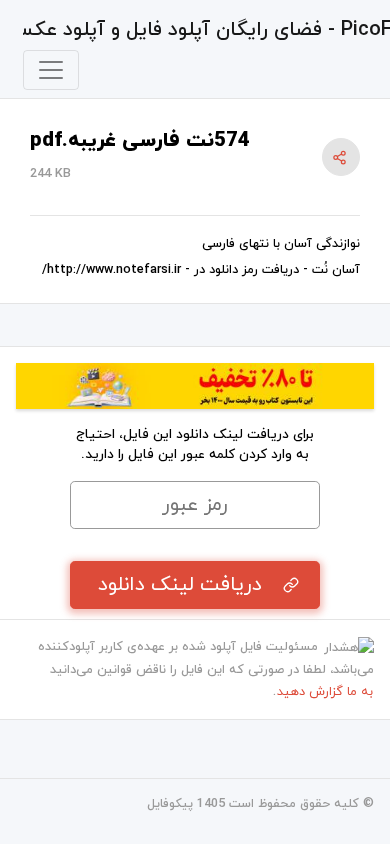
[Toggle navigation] (51, 70)
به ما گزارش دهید (325, 692)
